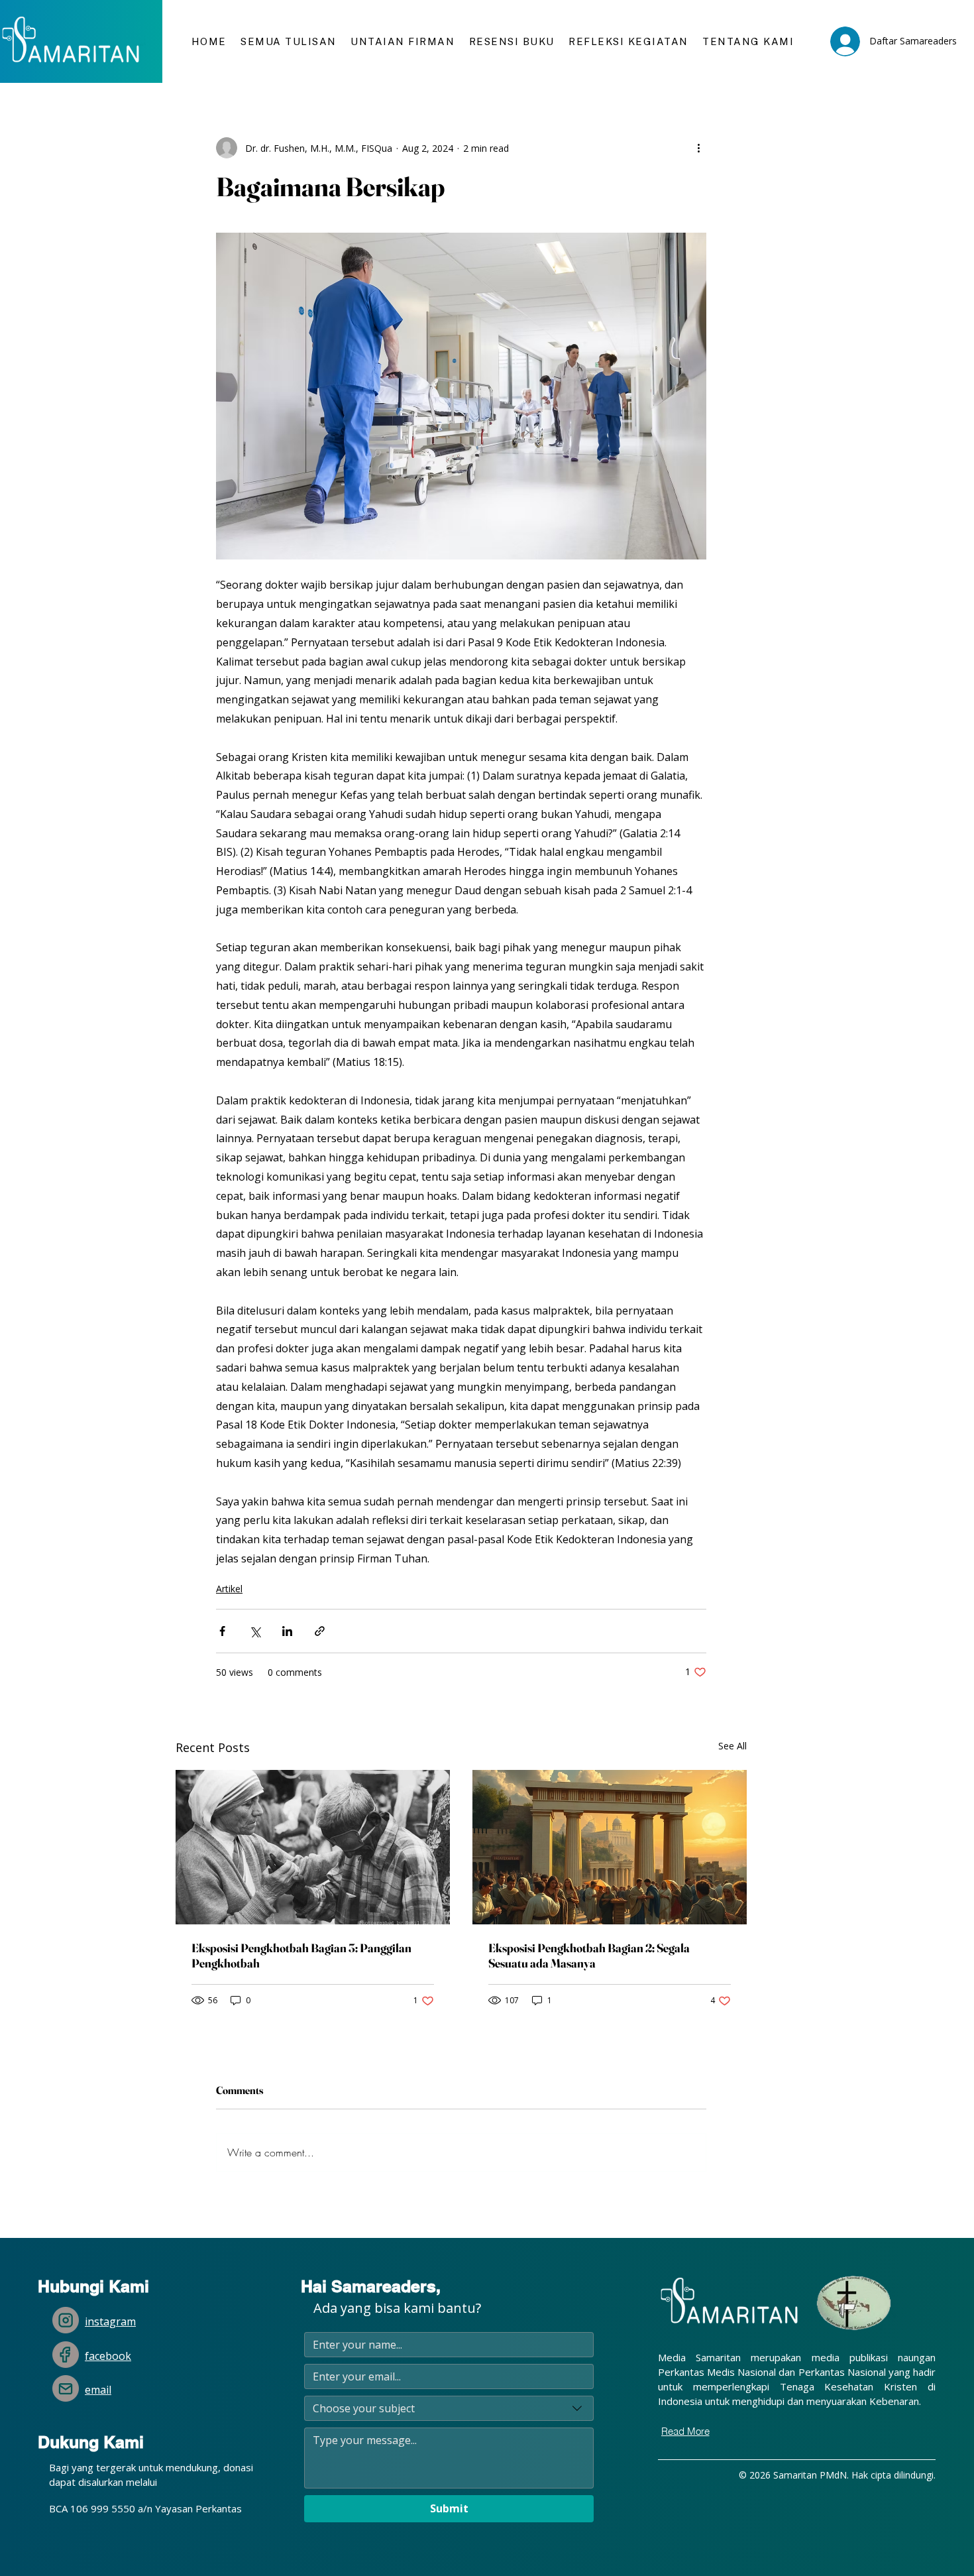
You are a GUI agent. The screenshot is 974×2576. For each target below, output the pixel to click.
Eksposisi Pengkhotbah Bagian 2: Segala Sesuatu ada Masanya (589, 1956)
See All (732, 1746)
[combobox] (449, 2408)
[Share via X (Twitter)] (255, 1631)
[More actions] (698, 148)
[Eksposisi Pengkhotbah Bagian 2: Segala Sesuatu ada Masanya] (610, 1847)
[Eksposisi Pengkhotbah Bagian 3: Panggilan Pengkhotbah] (313, 1847)
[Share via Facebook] (222, 1631)
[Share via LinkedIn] (287, 1631)
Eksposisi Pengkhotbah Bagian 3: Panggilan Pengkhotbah (301, 1956)
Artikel (229, 1589)
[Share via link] (320, 1631)
